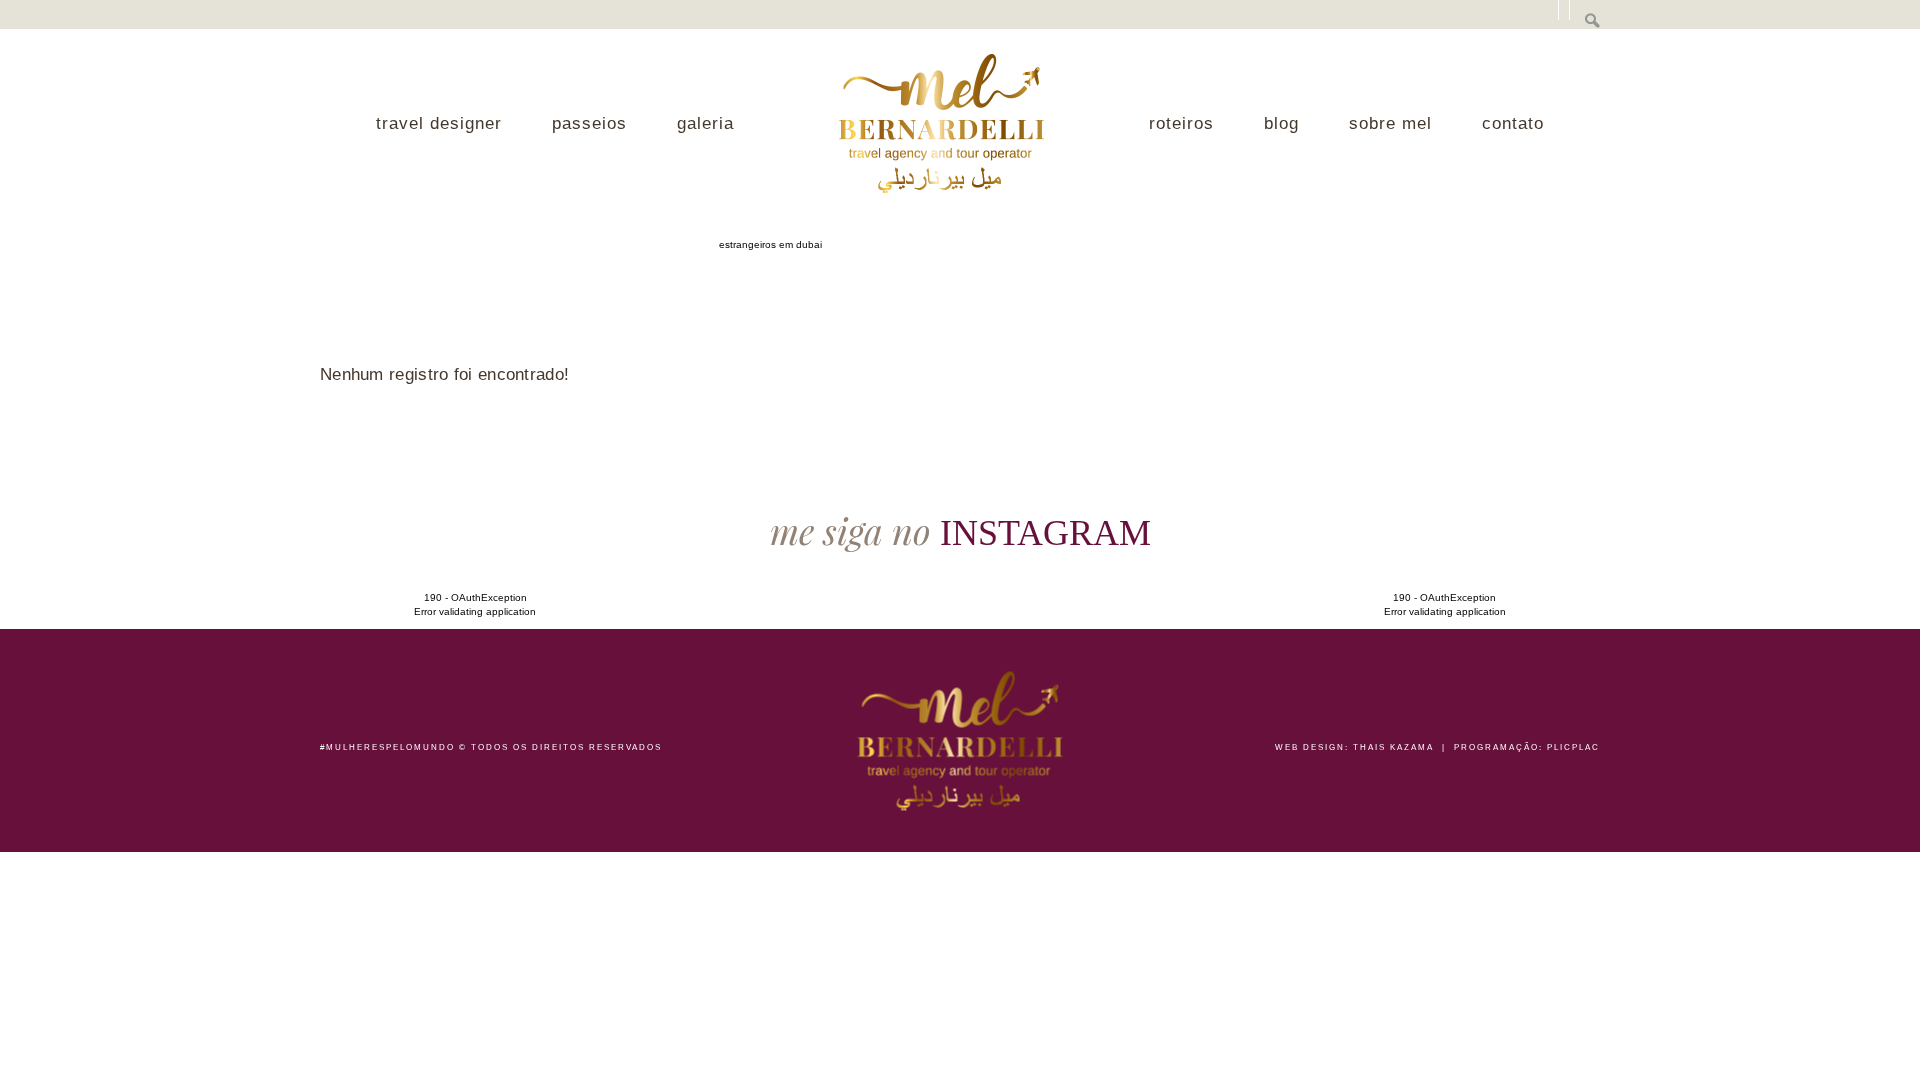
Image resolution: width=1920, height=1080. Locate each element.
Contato (1513, 123)
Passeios (589, 123)
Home (941, 123)
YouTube (1464, 19)
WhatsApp (1832, 629)
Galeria (705, 123)
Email (1533, 19)
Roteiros (1181, 123)
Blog (1281, 123)
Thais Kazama (1393, 747)
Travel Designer (439, 123)
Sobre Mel (1390, 123)
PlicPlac (1573, 747)
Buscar (1592, 20)
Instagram (1499, 19)
